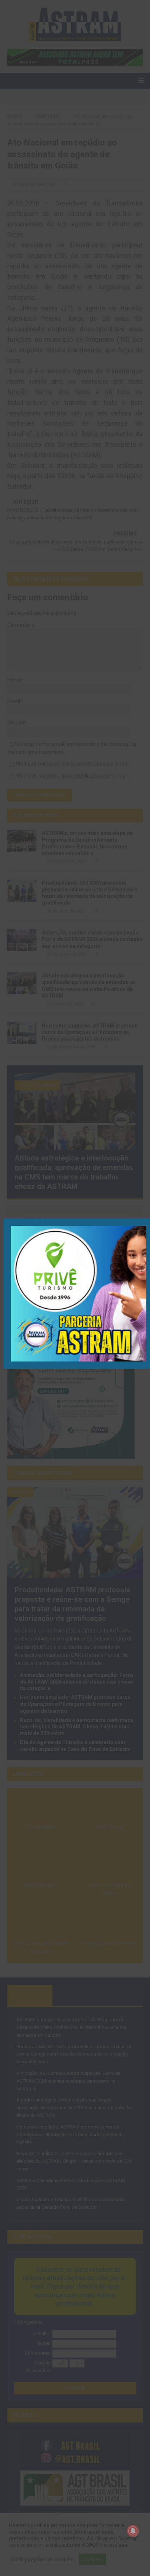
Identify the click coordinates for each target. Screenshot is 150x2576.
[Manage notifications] (133, 2531)
